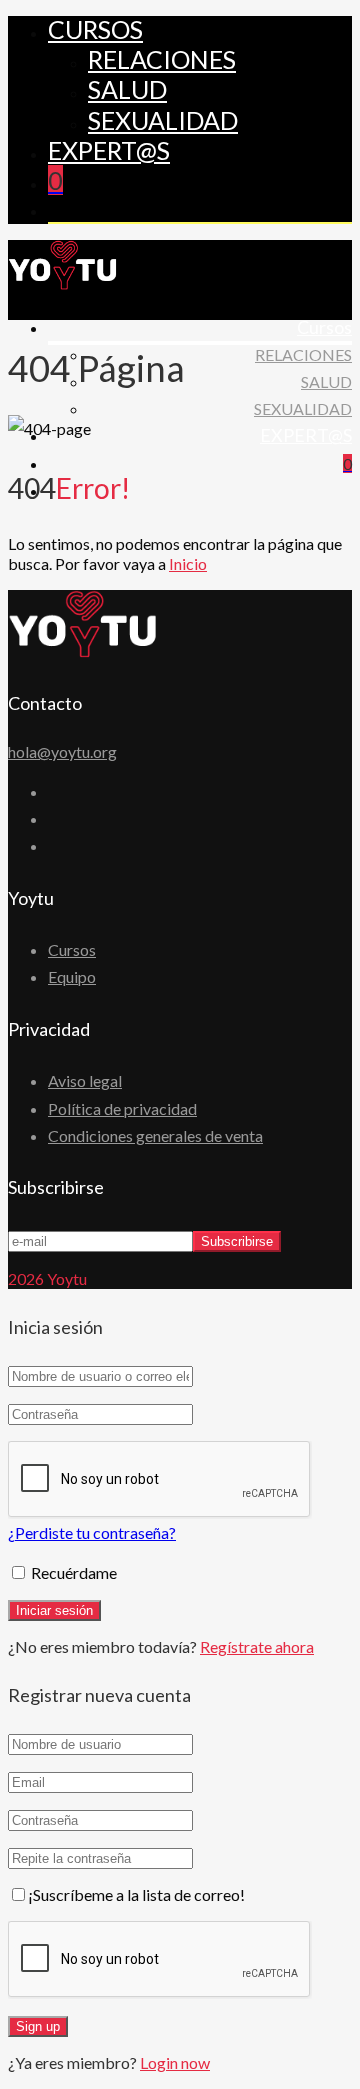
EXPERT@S (109, 150)
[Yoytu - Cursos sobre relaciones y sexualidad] (63, 283)
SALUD (127, 89)
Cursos (95, 29)
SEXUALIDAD (163, 120)
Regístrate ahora (257, 1646)
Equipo (72, 976)
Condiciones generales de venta (155, 1135)
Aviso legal (85, 1080)
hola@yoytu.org (62, 751)
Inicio (188, 563)
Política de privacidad (122, 1108)
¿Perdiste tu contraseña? (92, 1532)
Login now (175, 2062)
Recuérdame (72, 1572)
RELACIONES (162, 59)
